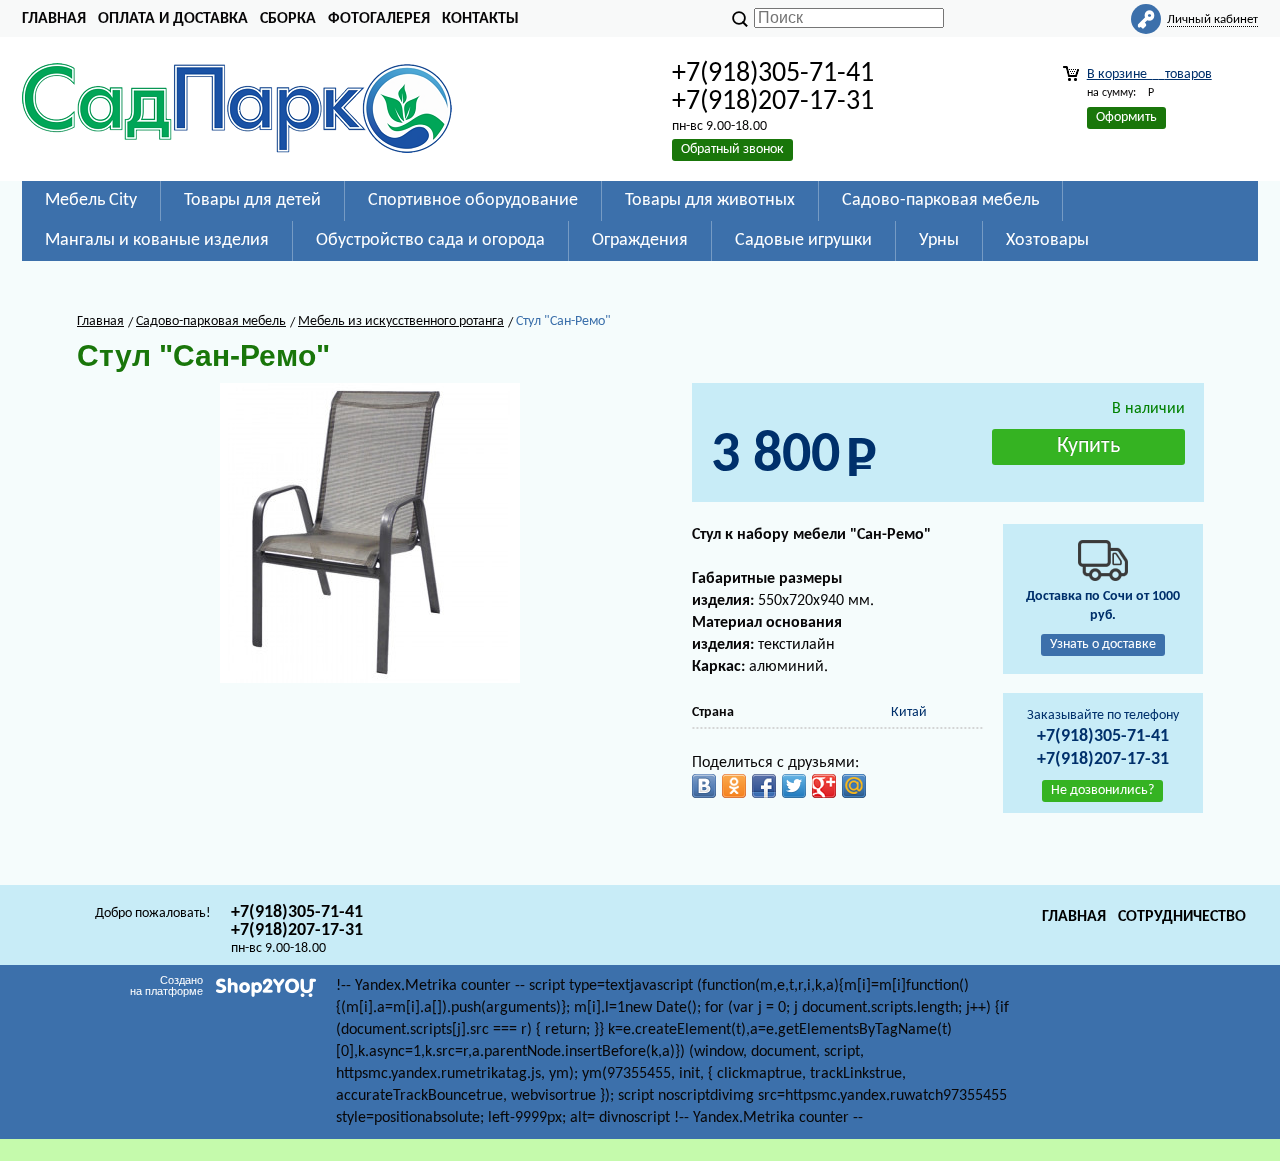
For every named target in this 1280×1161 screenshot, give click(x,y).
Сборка (288, 19)
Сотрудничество (1182, 917)
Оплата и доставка (173, 19)
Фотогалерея (379, 19)
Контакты (480, 19)
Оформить (1126, 117)
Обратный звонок (732, 149)
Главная (54, 19)
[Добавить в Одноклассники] (734, 786)
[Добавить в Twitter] (794, 786)
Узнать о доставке (1103, 644)
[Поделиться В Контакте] (704, 786)
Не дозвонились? (1102, 790)
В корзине (1149, 74)
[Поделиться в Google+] (824, 786)
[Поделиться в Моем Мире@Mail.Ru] (854, 786)
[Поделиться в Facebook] (764, 786)
